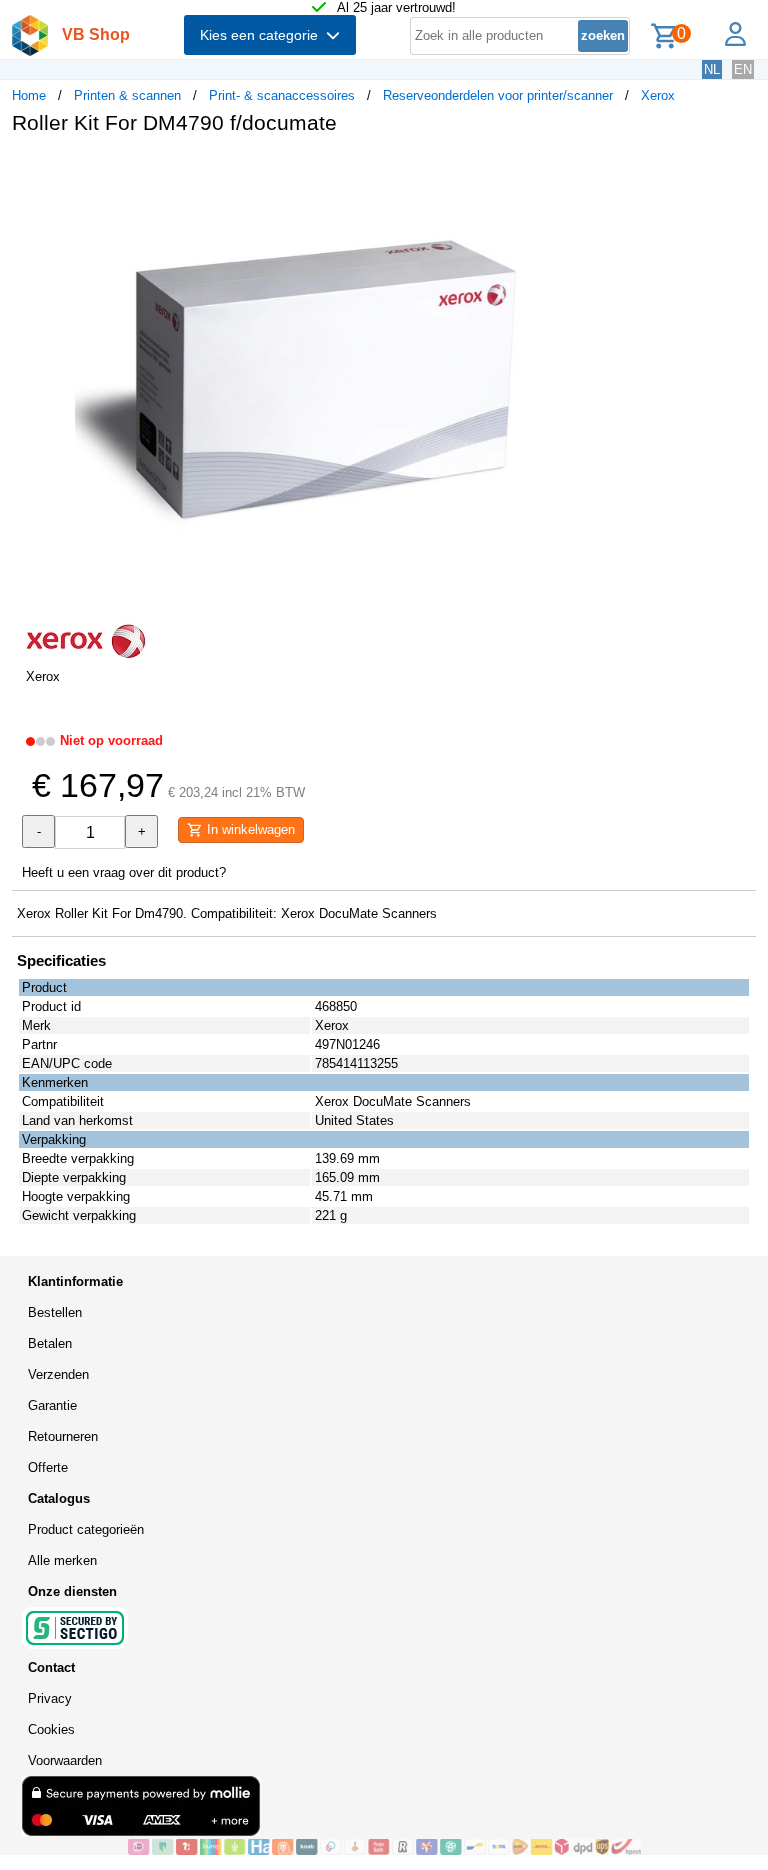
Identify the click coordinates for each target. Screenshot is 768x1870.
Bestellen (55, 1312)
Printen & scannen (127, 95)
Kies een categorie (263, 35)
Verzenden (58, 1374)
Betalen (50, 1343)
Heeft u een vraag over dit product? (124, 872)
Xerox (658, 95)
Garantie (52, 1405)
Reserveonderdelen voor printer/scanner (498, 95)
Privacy (50, 1698)
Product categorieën (86, 1529)
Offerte (48, 1467)
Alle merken (62, 1560)
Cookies (51, 1729)
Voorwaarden (65, 1760)
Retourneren (63, 1436)
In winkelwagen (249, 829)
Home (29, 95)
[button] (594, 171)
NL (712, 69)
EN (743, 69)
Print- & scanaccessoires (282, 95)
